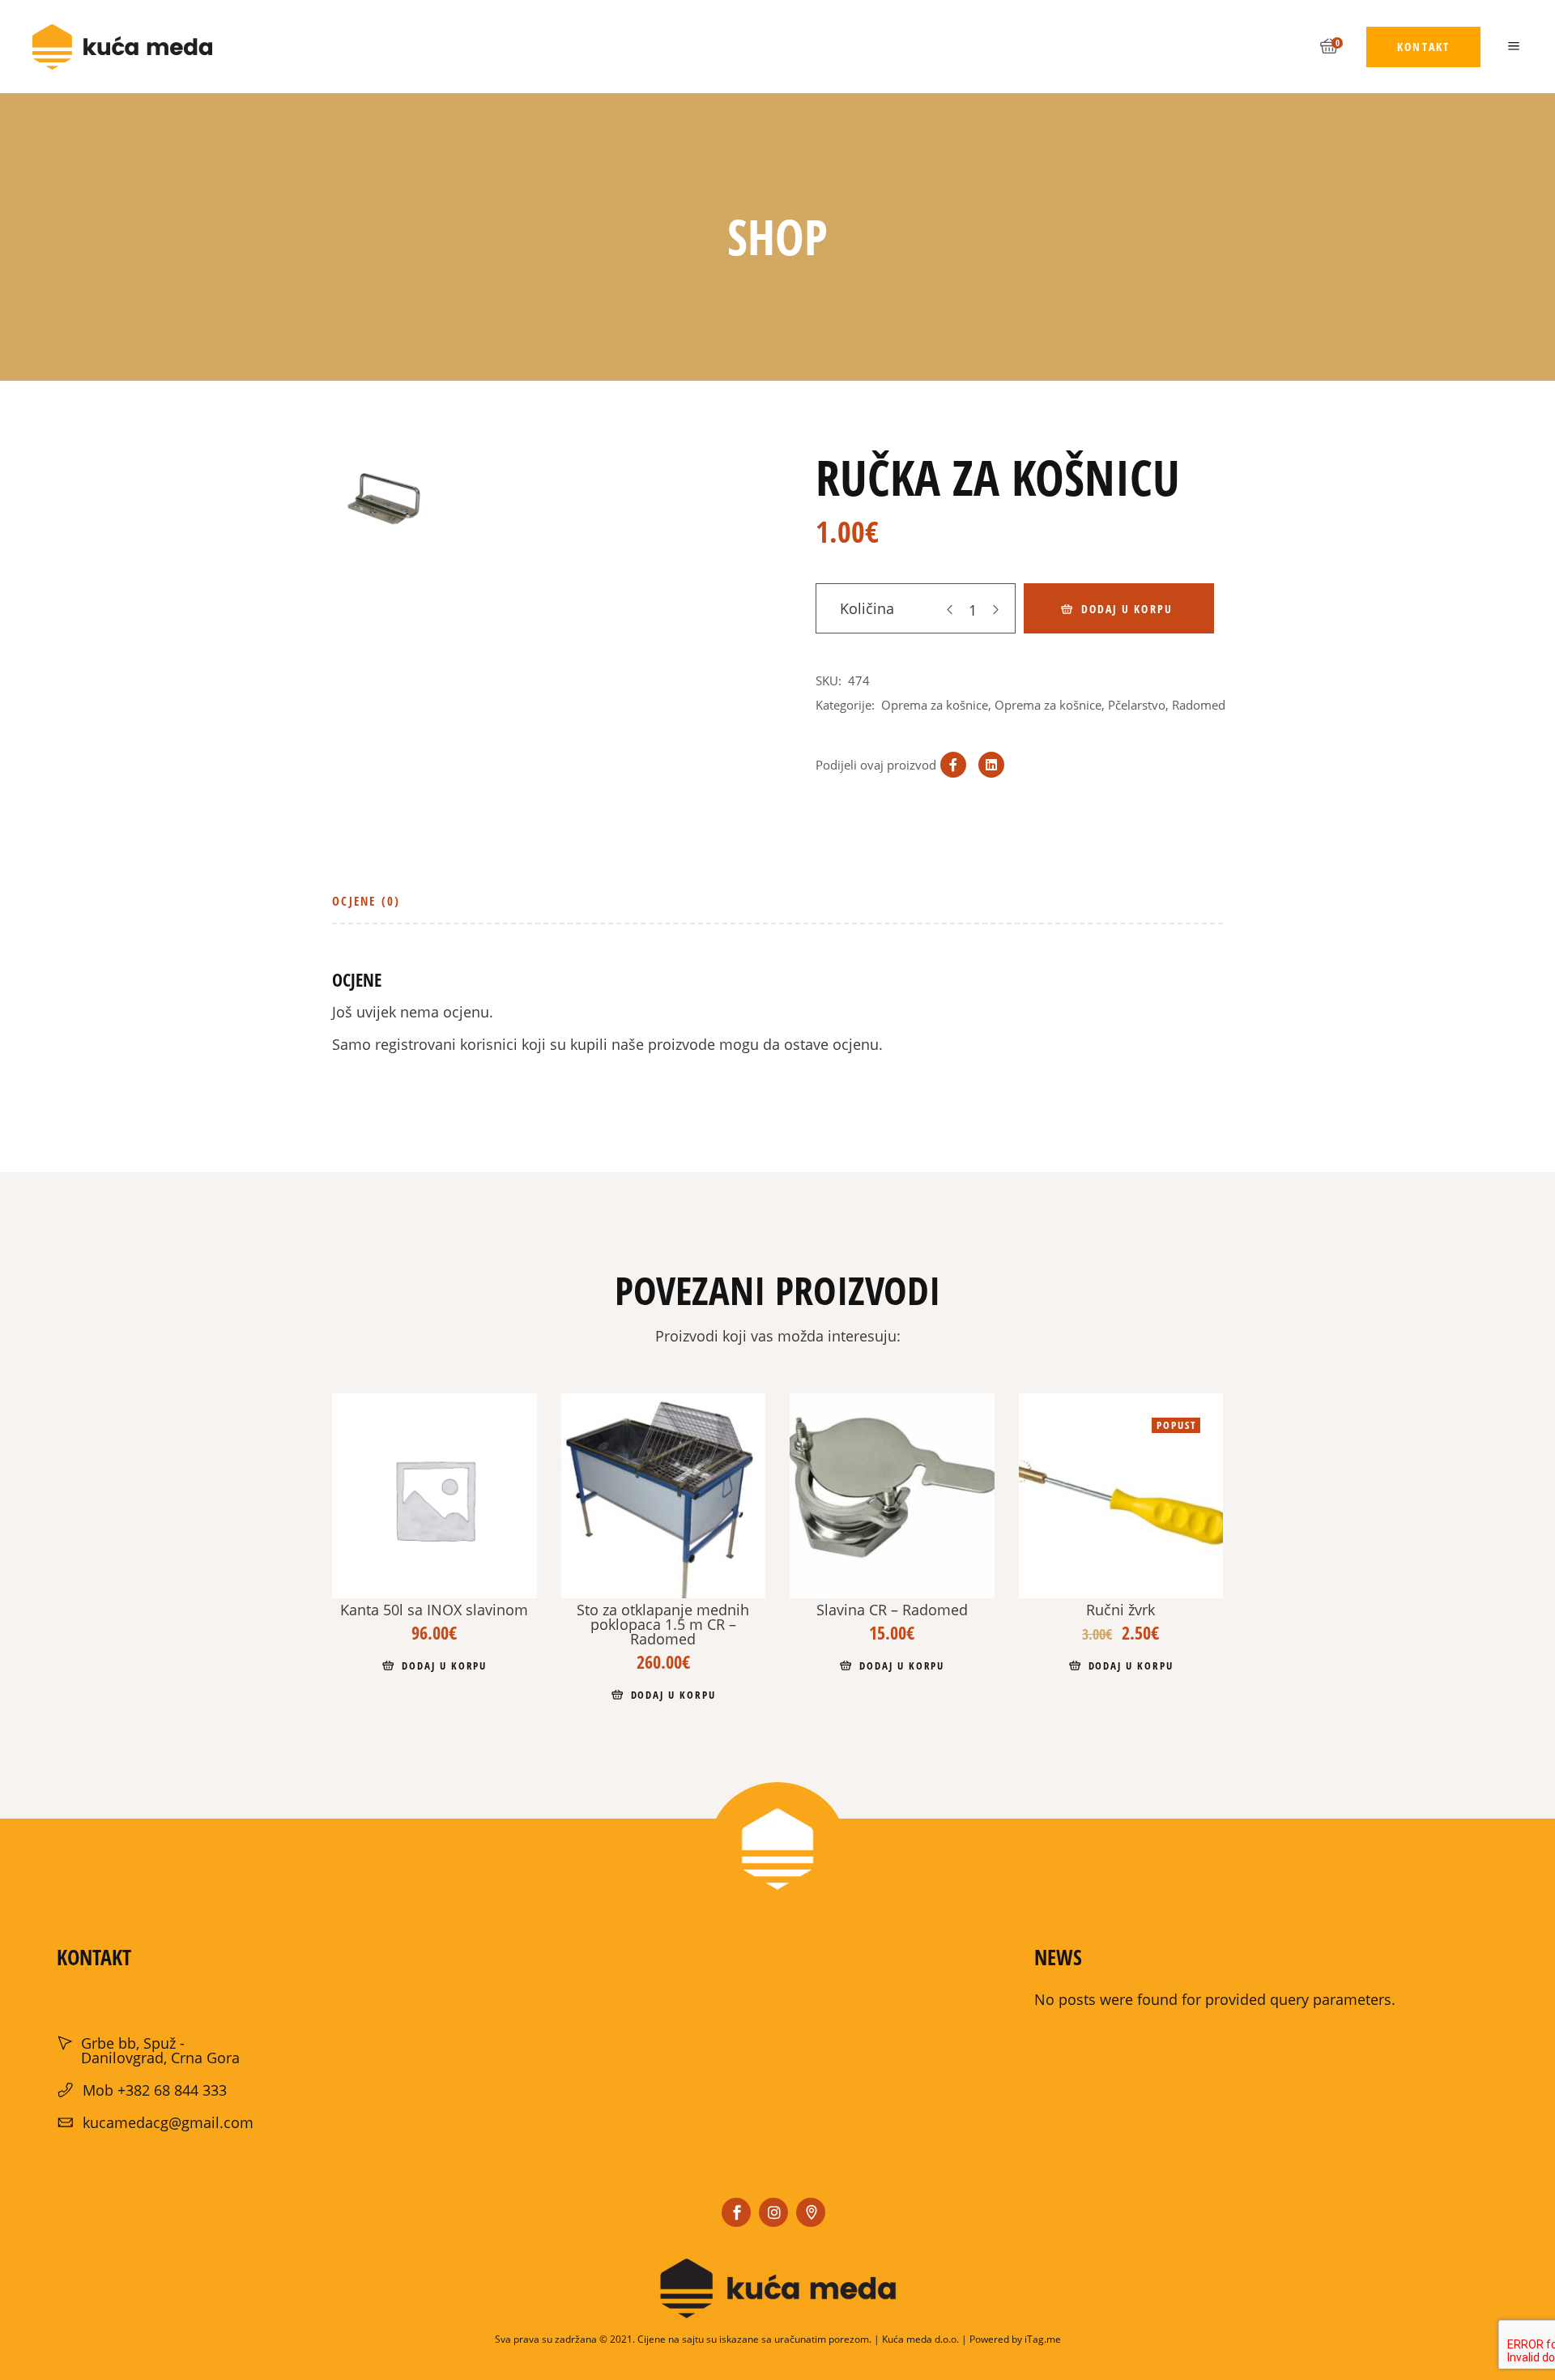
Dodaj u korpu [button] (444, 1666)
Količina (867, 608)
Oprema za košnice (935, 705)
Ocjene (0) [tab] (366, 901)
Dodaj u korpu (1127, 609)
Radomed (1199, 705)
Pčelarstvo (1137, 705)
